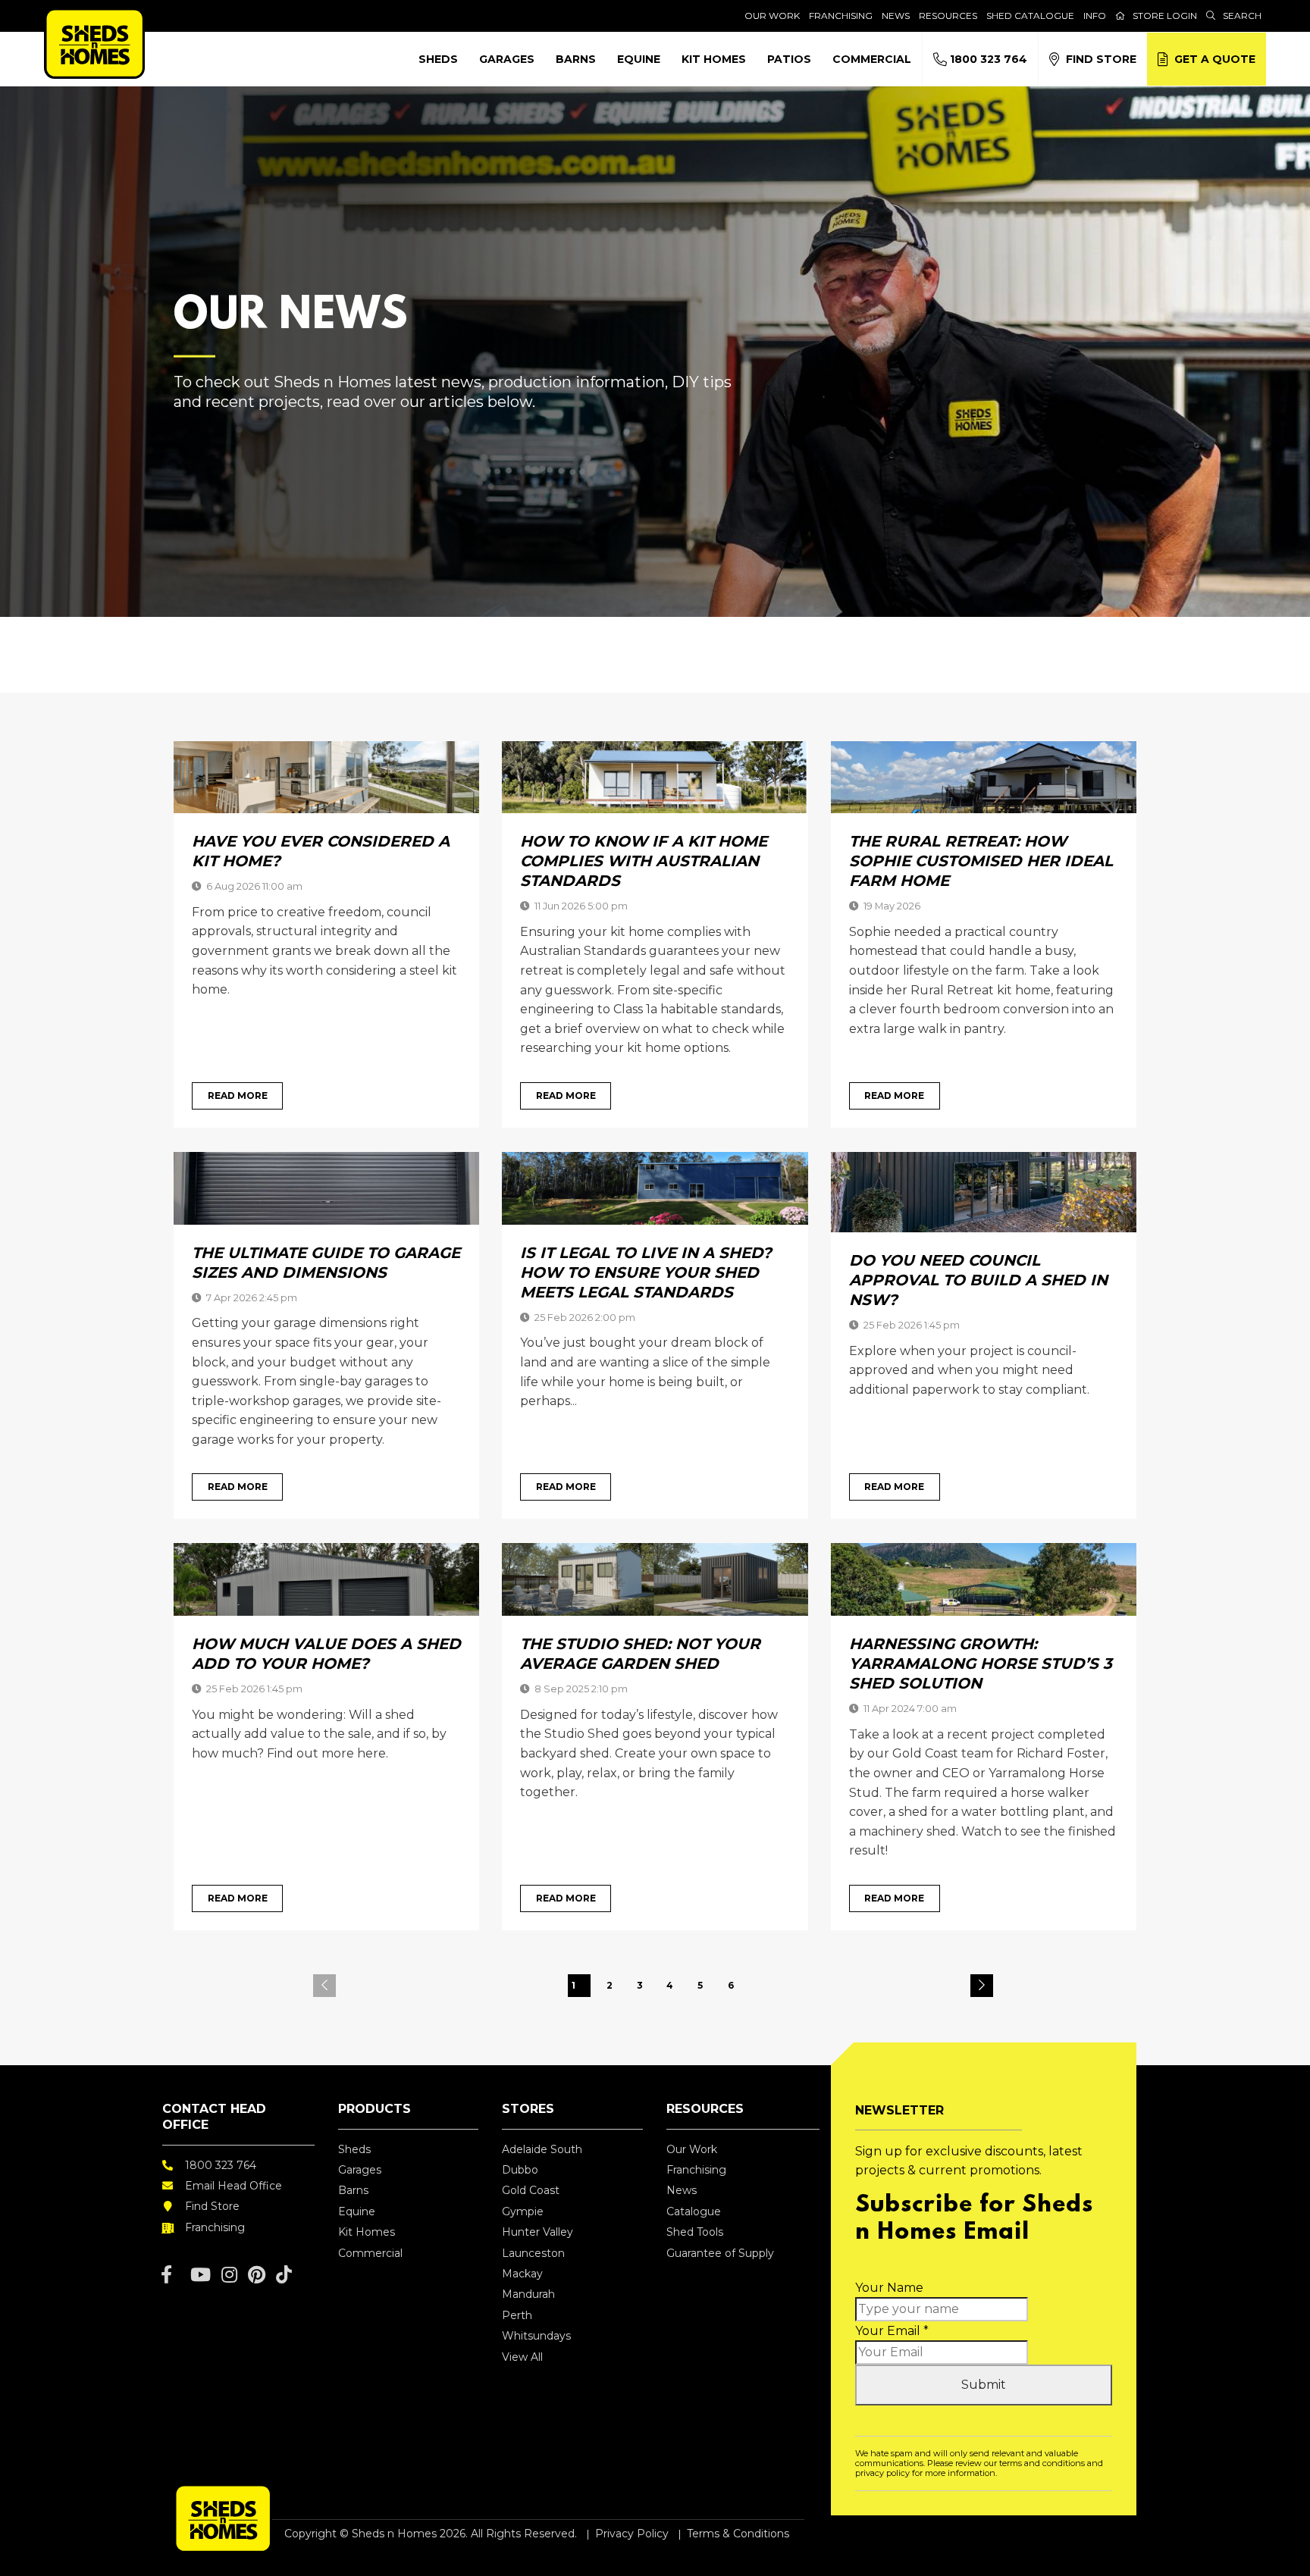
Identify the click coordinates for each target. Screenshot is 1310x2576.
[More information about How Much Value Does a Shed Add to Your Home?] (326, 1579)
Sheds (438, 59)
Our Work (772, 16)
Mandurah (528, 2294)
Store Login (1165, 16)
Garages (507, 59)
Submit (984, 2385)
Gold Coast (531, 2190)
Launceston (533, 2253)
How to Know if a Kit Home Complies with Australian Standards (644, 861)
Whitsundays (536, 2336)
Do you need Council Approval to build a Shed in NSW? (978, 1280)
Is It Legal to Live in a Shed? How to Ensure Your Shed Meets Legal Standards (646, 1272)
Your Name (889, 2288)
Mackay (522, 2274)
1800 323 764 (987, 59)
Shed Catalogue (1030, 16)
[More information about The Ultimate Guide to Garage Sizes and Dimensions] (326, 1187)
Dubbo (520, 2170)
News (896, 16)
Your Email (892, 2331)
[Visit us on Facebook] (166, 2275)
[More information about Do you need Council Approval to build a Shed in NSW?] (984, 1191)
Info (1095, 16)
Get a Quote (1212, 59)
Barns (576, 59)
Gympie (523, 2211)
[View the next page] (982, 1986)
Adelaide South (542, 2149)
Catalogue (694, 2211)
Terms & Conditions (738, 2534)
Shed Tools (695, 2232)
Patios (789, 59)
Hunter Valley (537, 2232)
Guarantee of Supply (720, 2253)
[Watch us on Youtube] (201, 2275)
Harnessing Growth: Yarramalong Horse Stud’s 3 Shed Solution (981, 1664)
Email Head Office (233, 2186)
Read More (238, 1096)
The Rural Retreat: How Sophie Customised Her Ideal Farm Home (981, 861)
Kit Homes (714, 59)
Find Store (1098, 59)
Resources (948, 16)
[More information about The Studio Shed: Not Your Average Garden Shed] (655, 1579)
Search (1242, 16)
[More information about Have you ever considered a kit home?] (326, 776)
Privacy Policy (632, 2534)
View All (522, 2357)
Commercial (872, 59)
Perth (517, 2315)
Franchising (841, 16)
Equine (639, 59)
